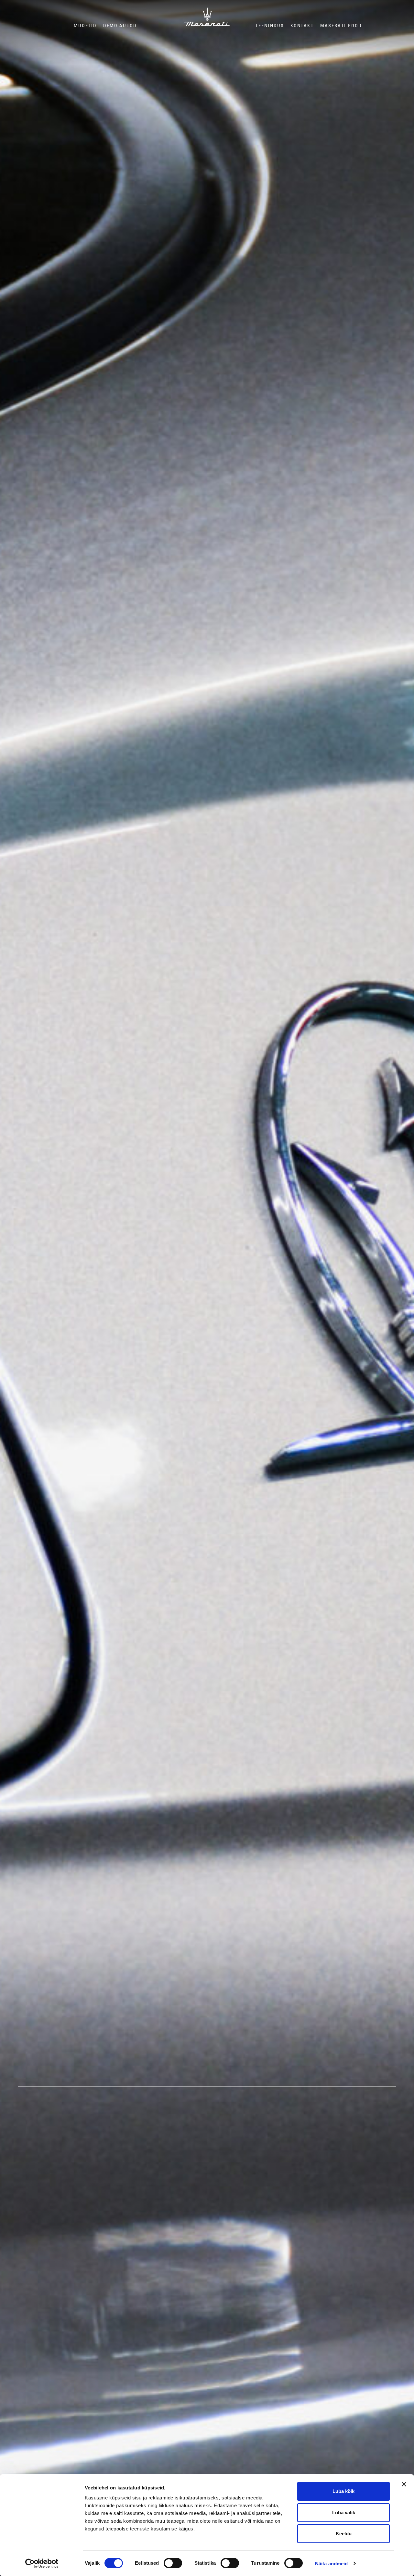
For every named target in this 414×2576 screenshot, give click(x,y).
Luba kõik (343, 2491)
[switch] (173, 2563)
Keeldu (344, 2534)
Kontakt (302, 26)
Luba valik (344, 2513)
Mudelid (85, 26)
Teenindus (270, 26)
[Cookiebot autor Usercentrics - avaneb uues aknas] (42, 2563)
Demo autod (120, 26)
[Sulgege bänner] (404, 2484)
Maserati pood (341, 26)
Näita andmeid (331, 2564)
